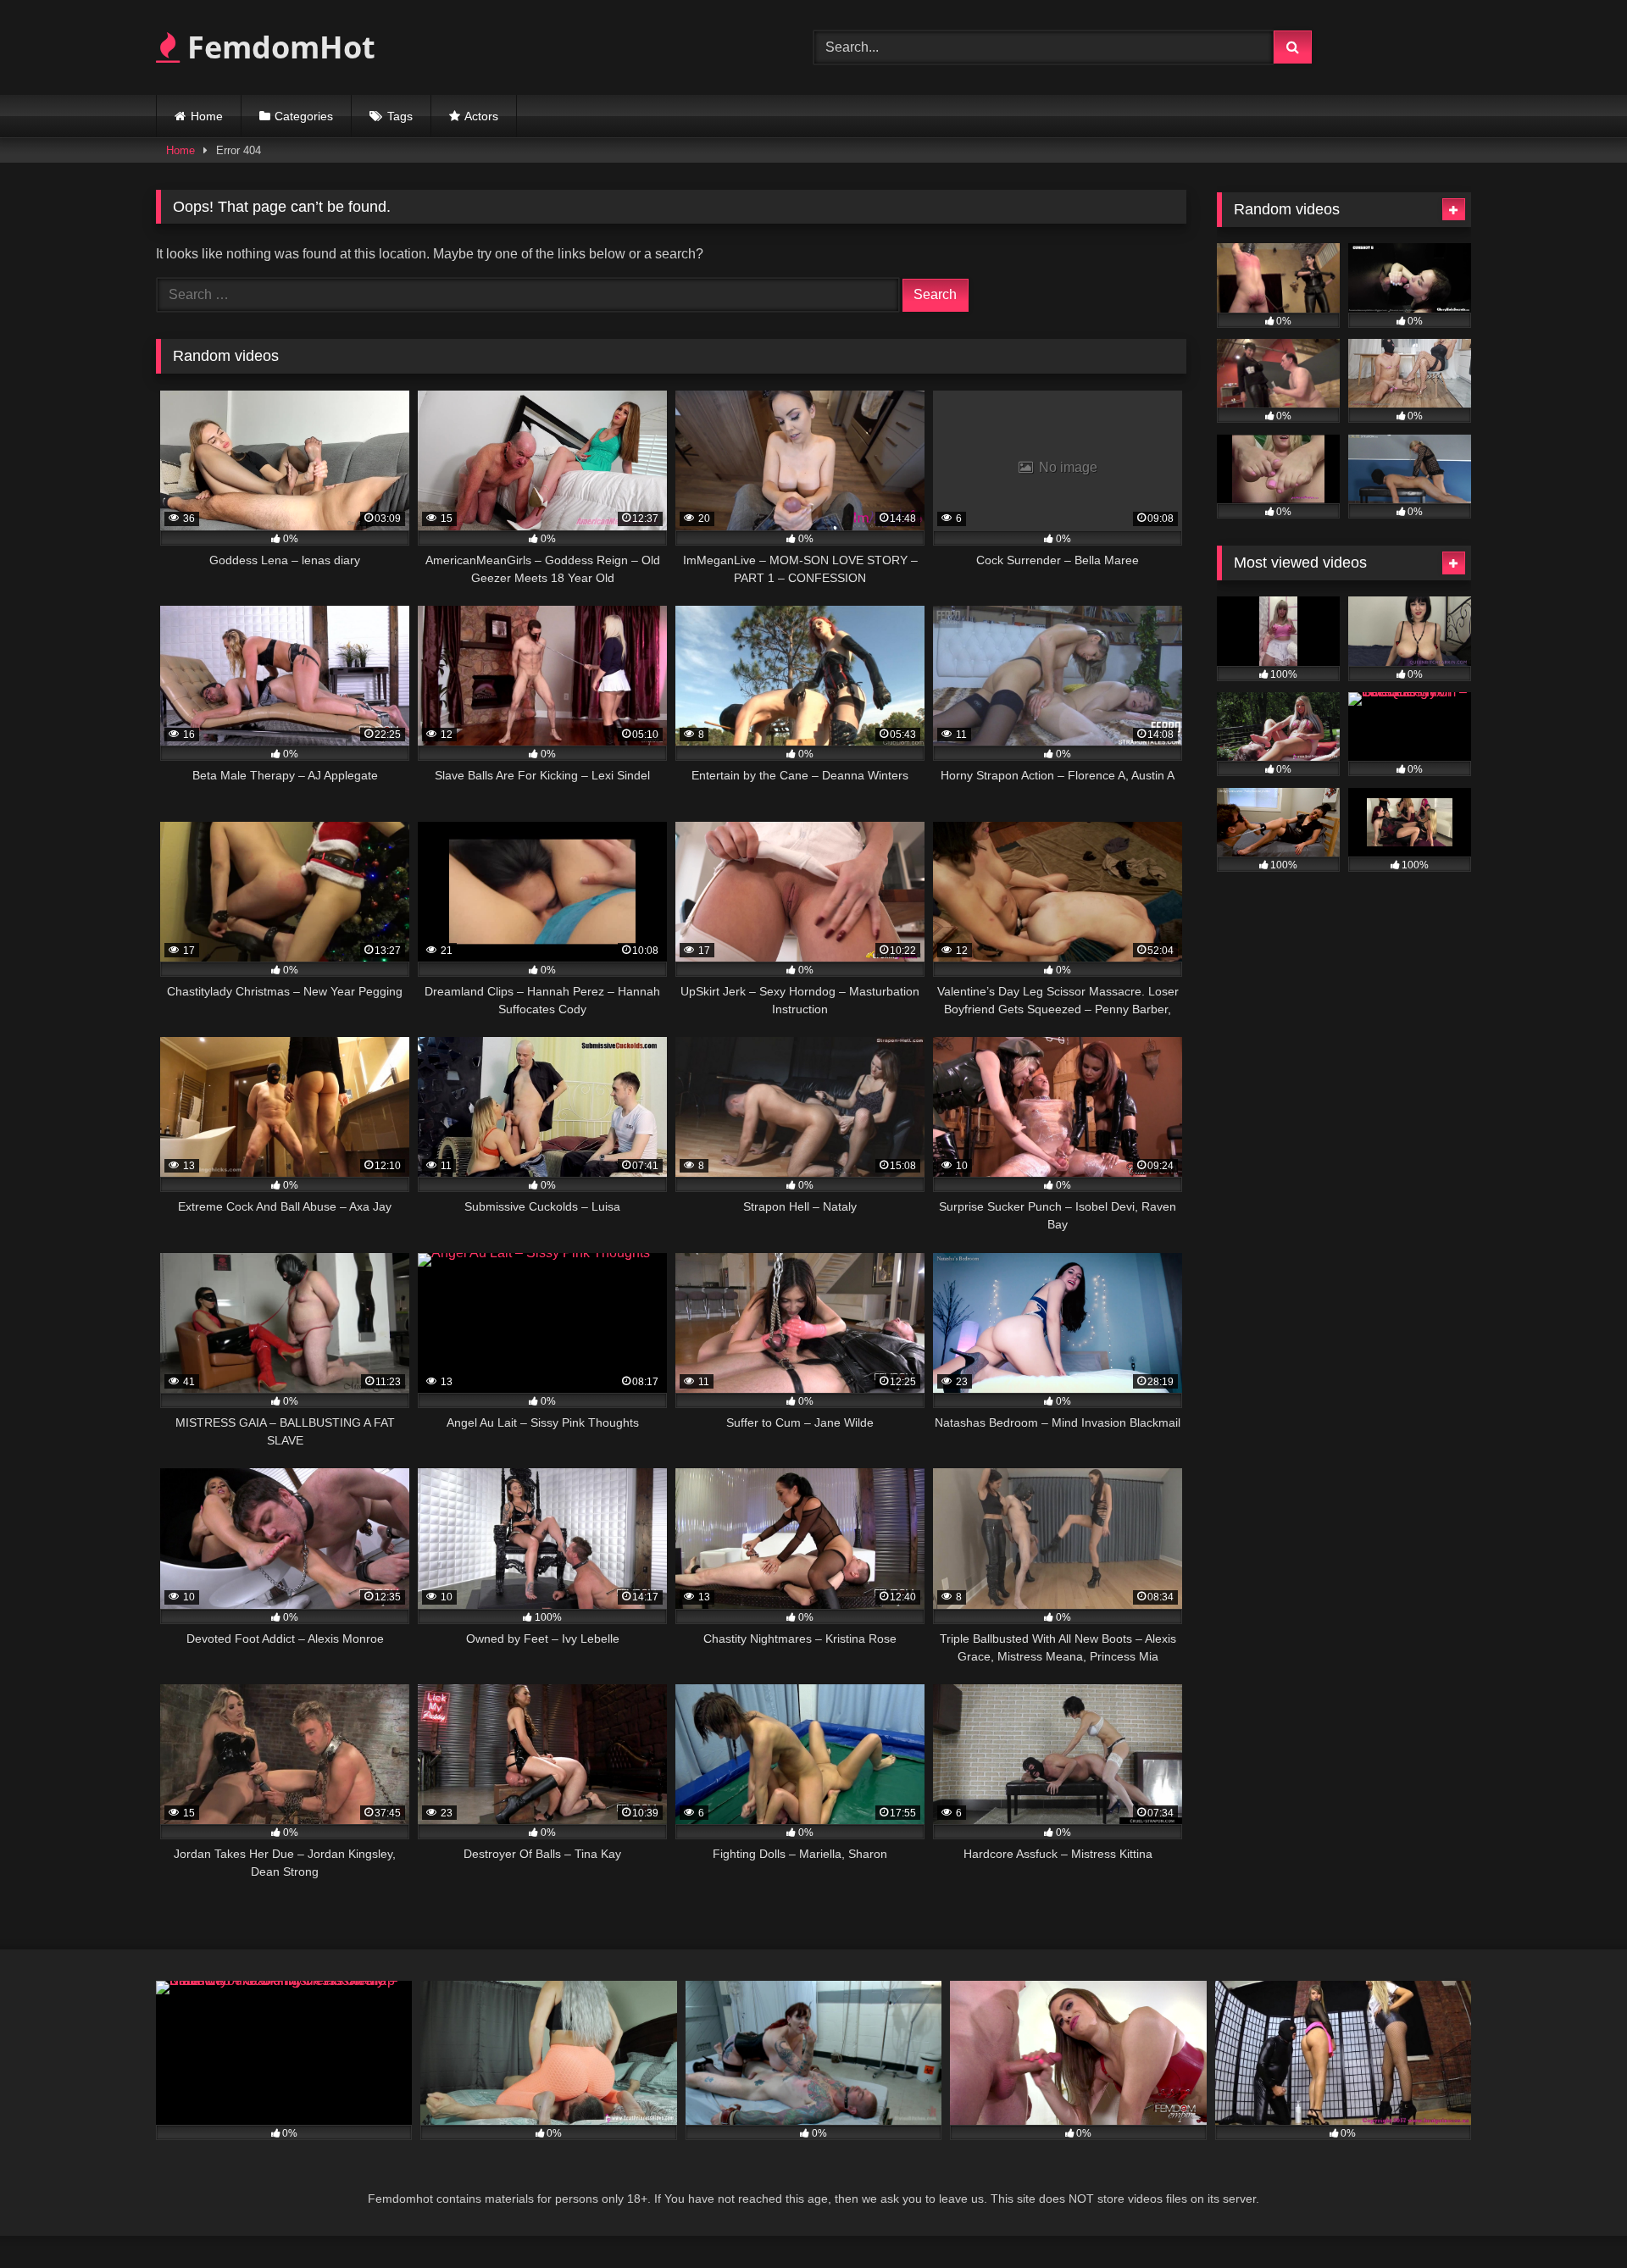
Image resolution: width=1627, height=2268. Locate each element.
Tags (400, 116)
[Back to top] (1574, 2218)
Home (207, 116)
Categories (304, 116)
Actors (481, 116)
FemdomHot (278, 47)
